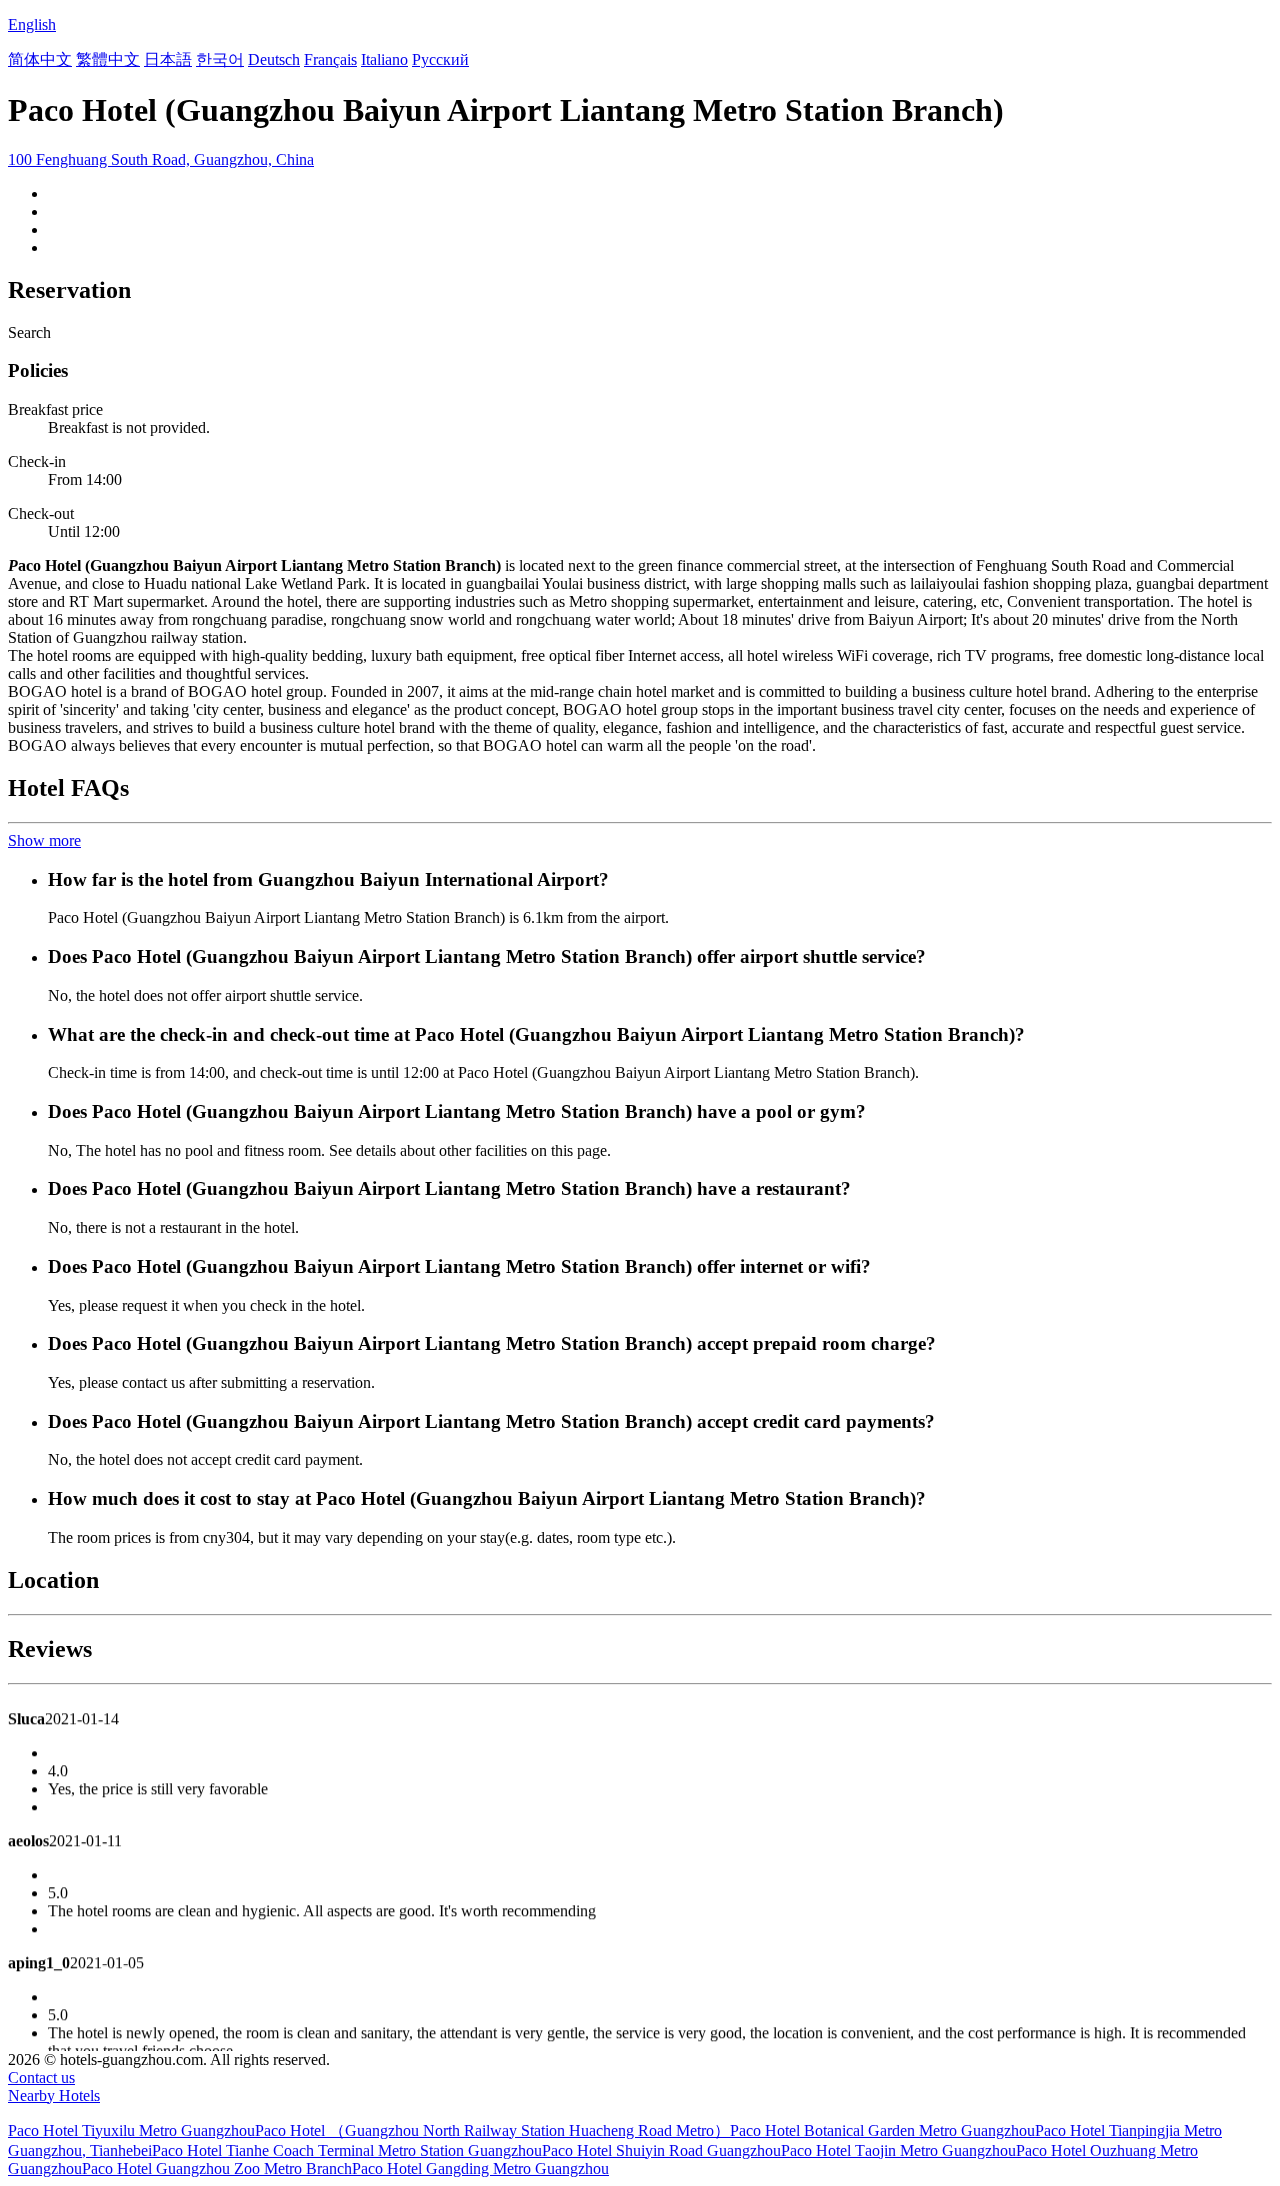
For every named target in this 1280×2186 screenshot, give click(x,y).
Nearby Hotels (54, 2095)
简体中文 (40, 59)
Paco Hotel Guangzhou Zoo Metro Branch (217, 2168)
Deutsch (274, 59)
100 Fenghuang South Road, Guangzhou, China (161, 159)
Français (330, 59)
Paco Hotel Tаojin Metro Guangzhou (898, 2150)
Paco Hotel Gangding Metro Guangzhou (480, 2168)
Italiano (384, 59)
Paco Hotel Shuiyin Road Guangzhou (661, 2150)
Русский (440, 59)
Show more (44, 840)
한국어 (220, 59)
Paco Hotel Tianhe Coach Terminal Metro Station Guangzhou (347, 2150)
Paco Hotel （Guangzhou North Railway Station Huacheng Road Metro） (492, 2130)
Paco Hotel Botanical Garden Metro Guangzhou (882, 2130)
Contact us (41, 2077)
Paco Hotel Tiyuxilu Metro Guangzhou (131, 2130)
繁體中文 (108, 59)
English (32, 24)
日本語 (168, 59)
